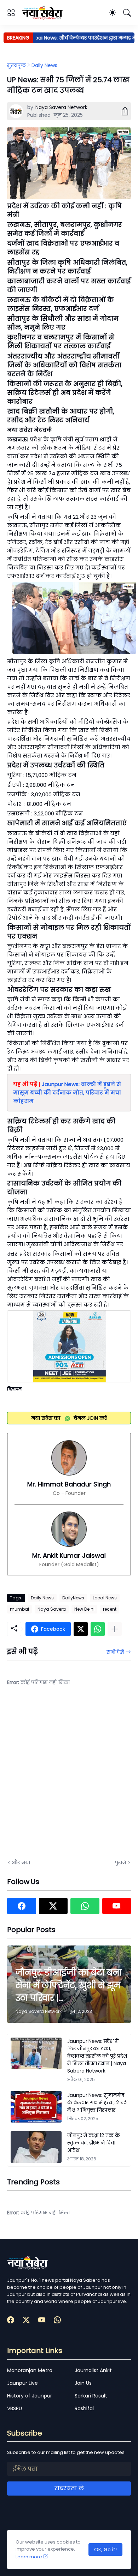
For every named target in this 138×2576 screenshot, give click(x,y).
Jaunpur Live (22, 2383)
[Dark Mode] (113, 13)
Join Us (83, 2383)
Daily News (44, 65)
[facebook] (22, 1906)
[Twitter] (81, 1629)
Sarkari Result (91, 2396)
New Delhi (84, 1609)
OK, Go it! (105, 2550)
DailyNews (73, 1598)
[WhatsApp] (98, 1629)
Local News (105, 1598)
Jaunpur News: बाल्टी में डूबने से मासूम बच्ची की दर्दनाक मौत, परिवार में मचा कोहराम (67, 1093)
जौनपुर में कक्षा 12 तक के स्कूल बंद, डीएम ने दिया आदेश (94, 2143)
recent (110, 1609)
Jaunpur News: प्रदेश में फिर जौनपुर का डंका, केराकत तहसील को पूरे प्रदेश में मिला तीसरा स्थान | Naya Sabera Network (97, 2056)
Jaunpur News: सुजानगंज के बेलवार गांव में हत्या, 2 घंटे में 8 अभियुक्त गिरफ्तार (97, 2103)
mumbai (19, 1609)
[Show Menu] (11, 13)
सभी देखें (115, 1652)
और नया (21, 1863)
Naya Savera (52, 1609)
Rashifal (84, 2408)
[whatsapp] (85, 1906)
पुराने (120, 1863)
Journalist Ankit (93, 2370)
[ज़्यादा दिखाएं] (115, 1629)
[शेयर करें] (122, 111)
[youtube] (117, 1906)
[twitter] (53, 1906)
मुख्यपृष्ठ (16, 65)
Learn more (29, 2557)
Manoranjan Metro (30, 2370)
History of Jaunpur (30, 2396)
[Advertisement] (69, 1777)
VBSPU (15, 2408)
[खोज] (127, 13)
